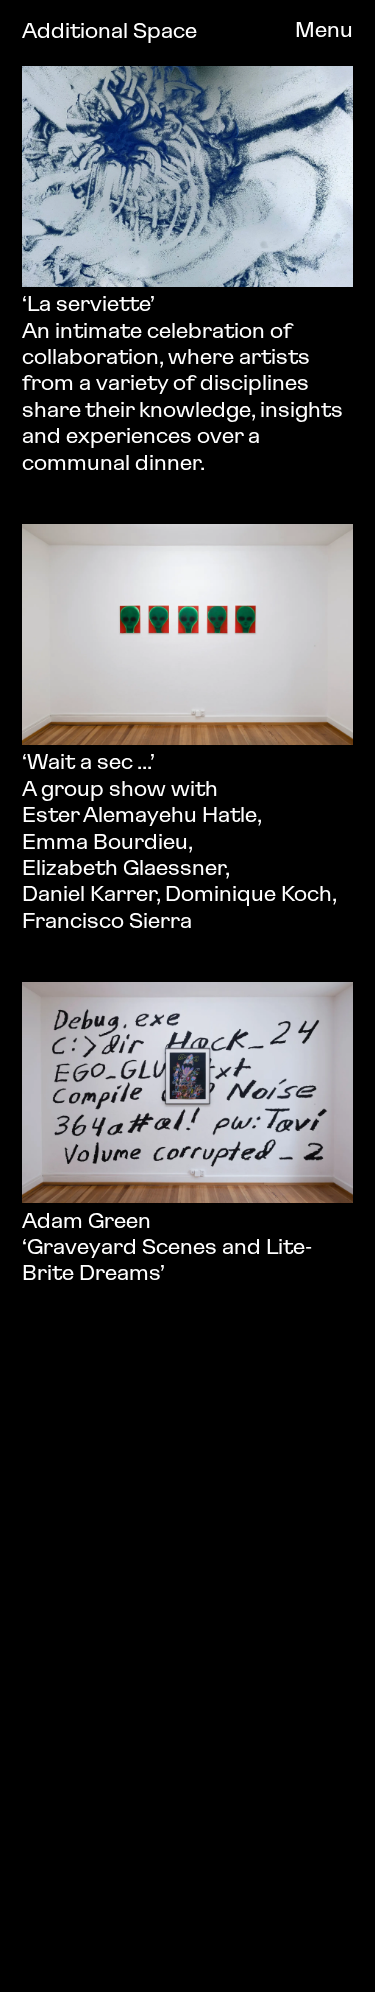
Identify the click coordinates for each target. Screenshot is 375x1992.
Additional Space (109, 32)
